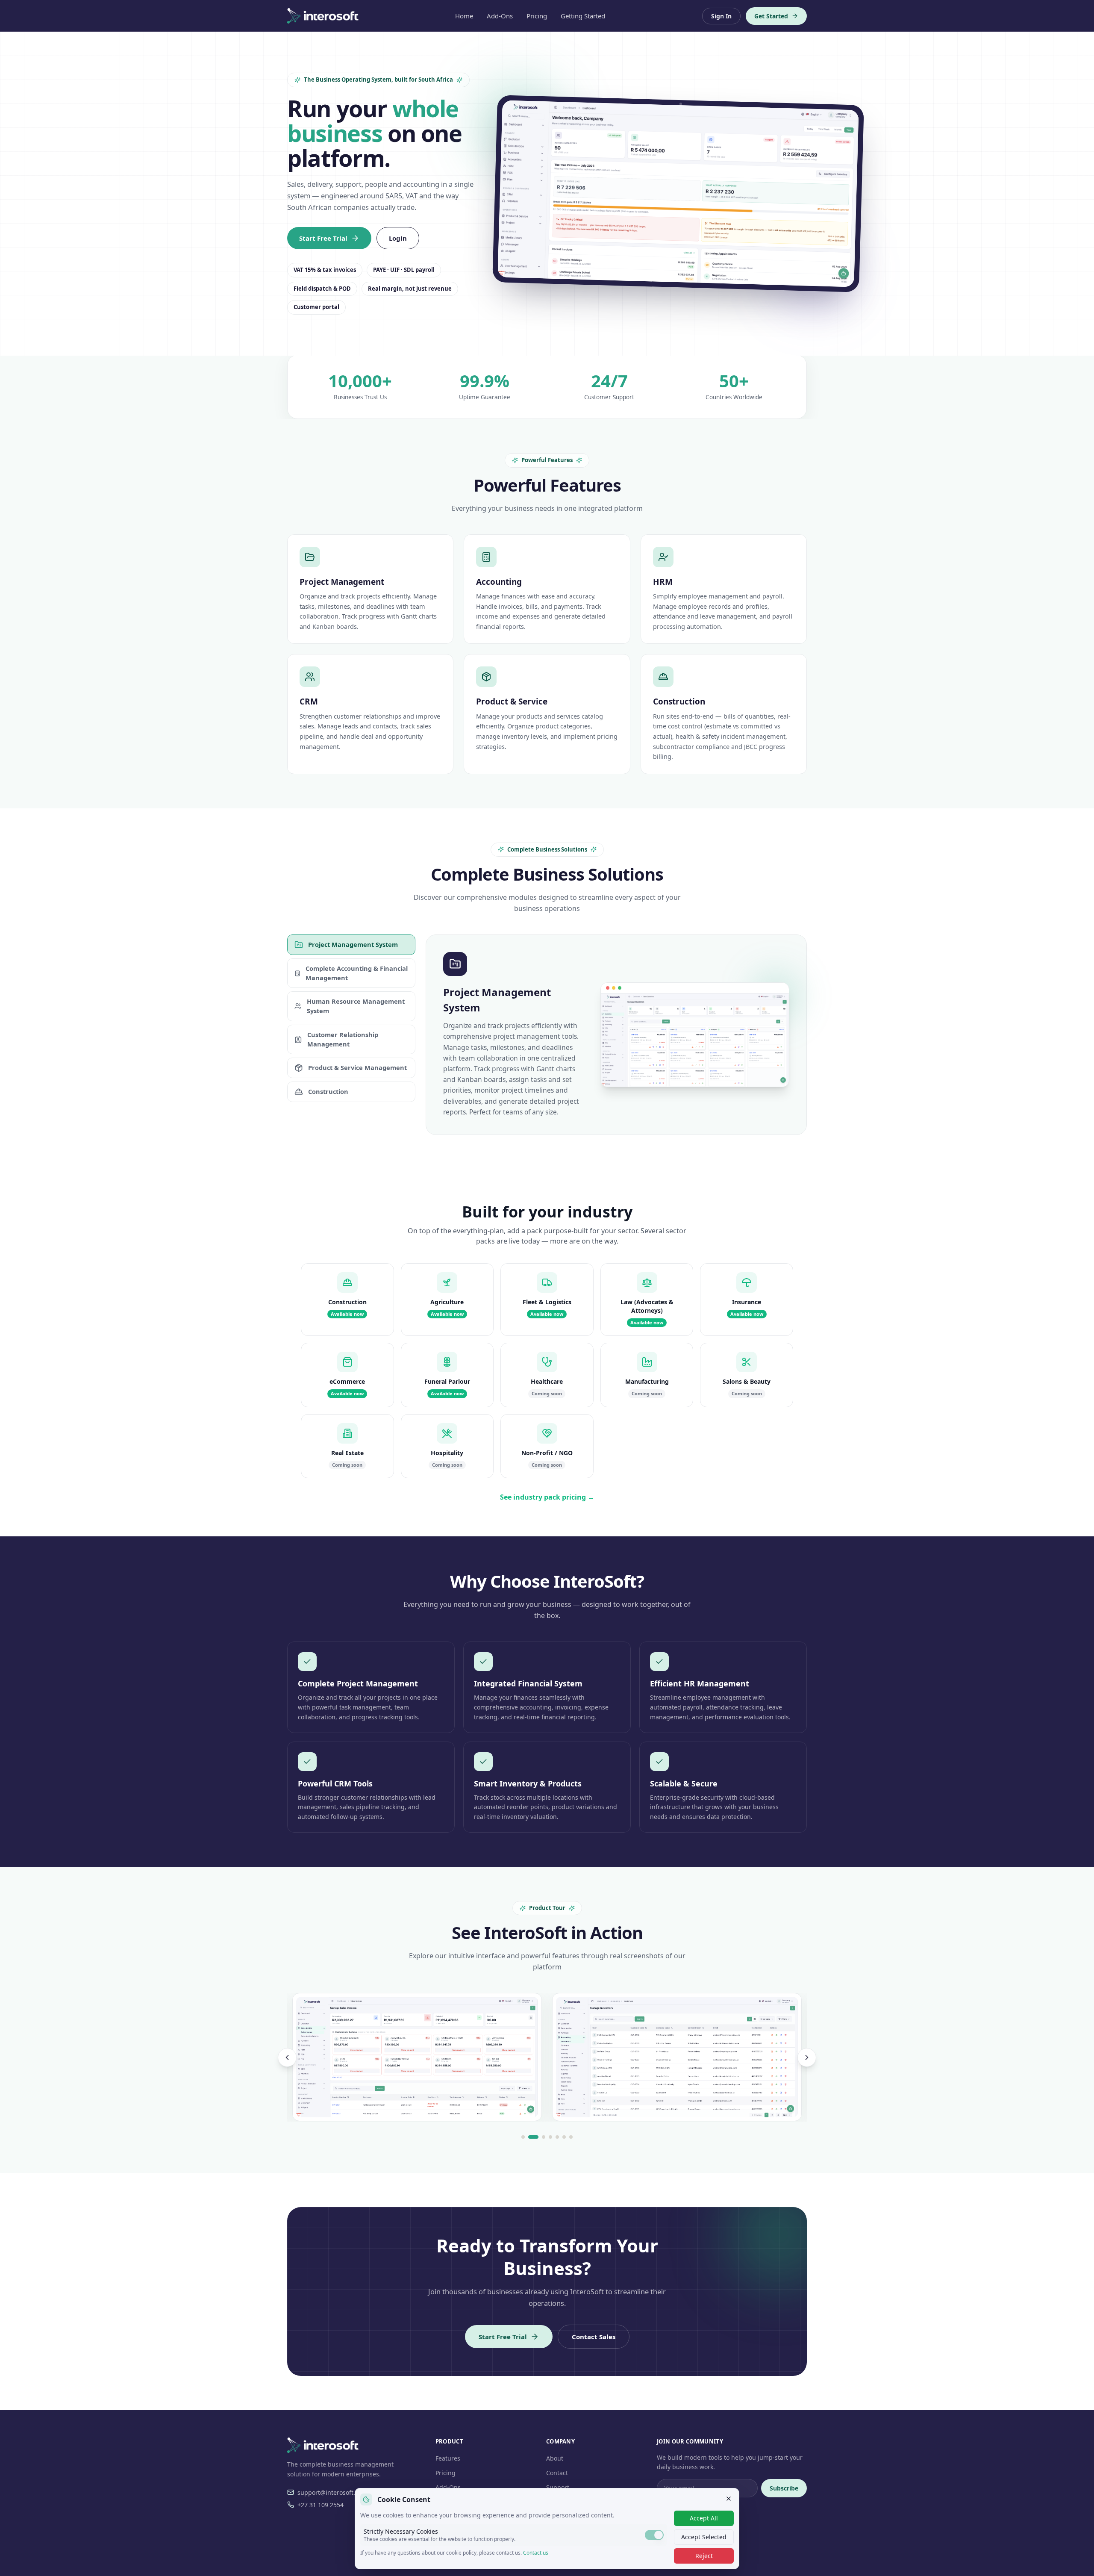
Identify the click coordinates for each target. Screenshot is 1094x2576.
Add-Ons (500, 16)
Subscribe (784, 2488)
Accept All (704, 2518)
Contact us (536, 2553)
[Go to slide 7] (571, 2137)
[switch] (654, 2535)
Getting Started (583, 16)
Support (558, 2487)
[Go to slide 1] (523, 2137)
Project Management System (353, 944)
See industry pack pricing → (547, 1497)
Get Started (771, 16)
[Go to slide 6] (564, 2137)
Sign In (721, 16)
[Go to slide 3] (544, 2137)
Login (398, 238)
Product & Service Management (357, 1067)
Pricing (537, 16)
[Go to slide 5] (557, 2137)
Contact (557, 2473)
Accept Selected (704, 2537)
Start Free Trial (323, 238)
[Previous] (287, 2057)
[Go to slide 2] (533, 2137)
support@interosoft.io (329, 2492)
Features (448, 2458)
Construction (328, 1091)
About (555, 2458)
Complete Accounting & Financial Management (357, 973)
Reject (704, 2556)
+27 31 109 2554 (321, 2505)
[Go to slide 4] (550, 2137)
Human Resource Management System (356, 1006)
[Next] (807, 2057)
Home (464, 16)
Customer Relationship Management (343, 1039)
